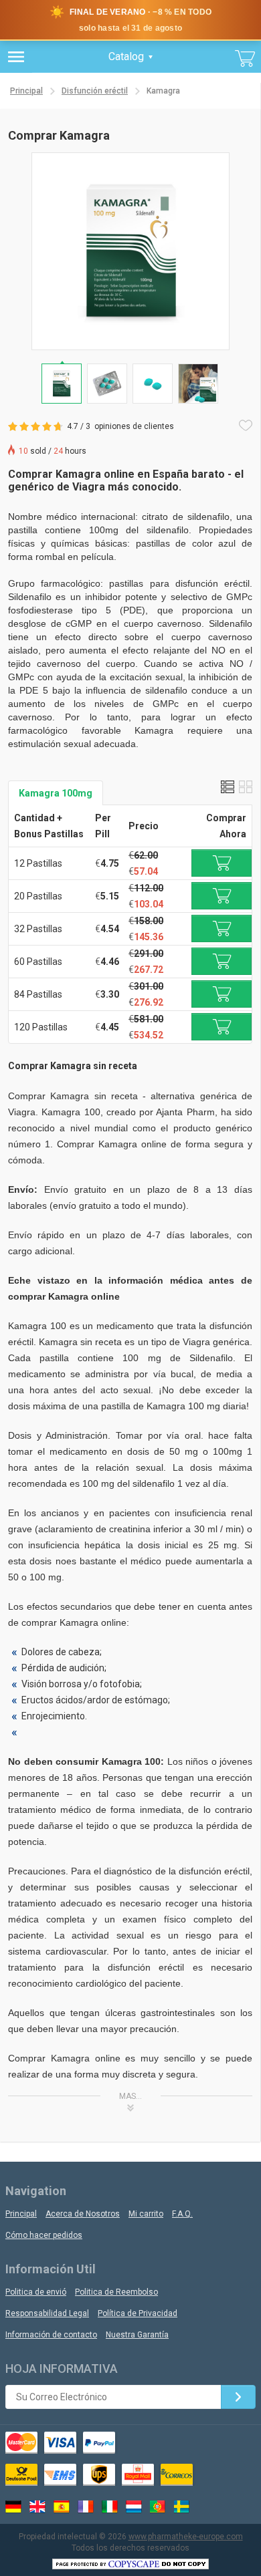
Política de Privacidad (138, 2313)
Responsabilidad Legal (47, 2313)
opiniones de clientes (134, 426)
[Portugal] (158, 2507)
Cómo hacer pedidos (44, 2235)
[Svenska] (182, 2507)
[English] (37, 2507)
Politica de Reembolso (116, 2292)
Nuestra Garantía (137, 2335)
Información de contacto (51, 2335)
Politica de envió (36, 2292)
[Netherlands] (134, 2507)
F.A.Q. (182, 2214)
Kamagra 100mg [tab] (56, 793)
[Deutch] (13, 2507)
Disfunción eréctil (95, 91)
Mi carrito (146, 2214)
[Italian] (110, 2507)
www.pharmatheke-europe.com (186, 2537)
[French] (86, 2507)
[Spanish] (62, 2507)
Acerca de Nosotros (83, 2214)
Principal (26, 91)
